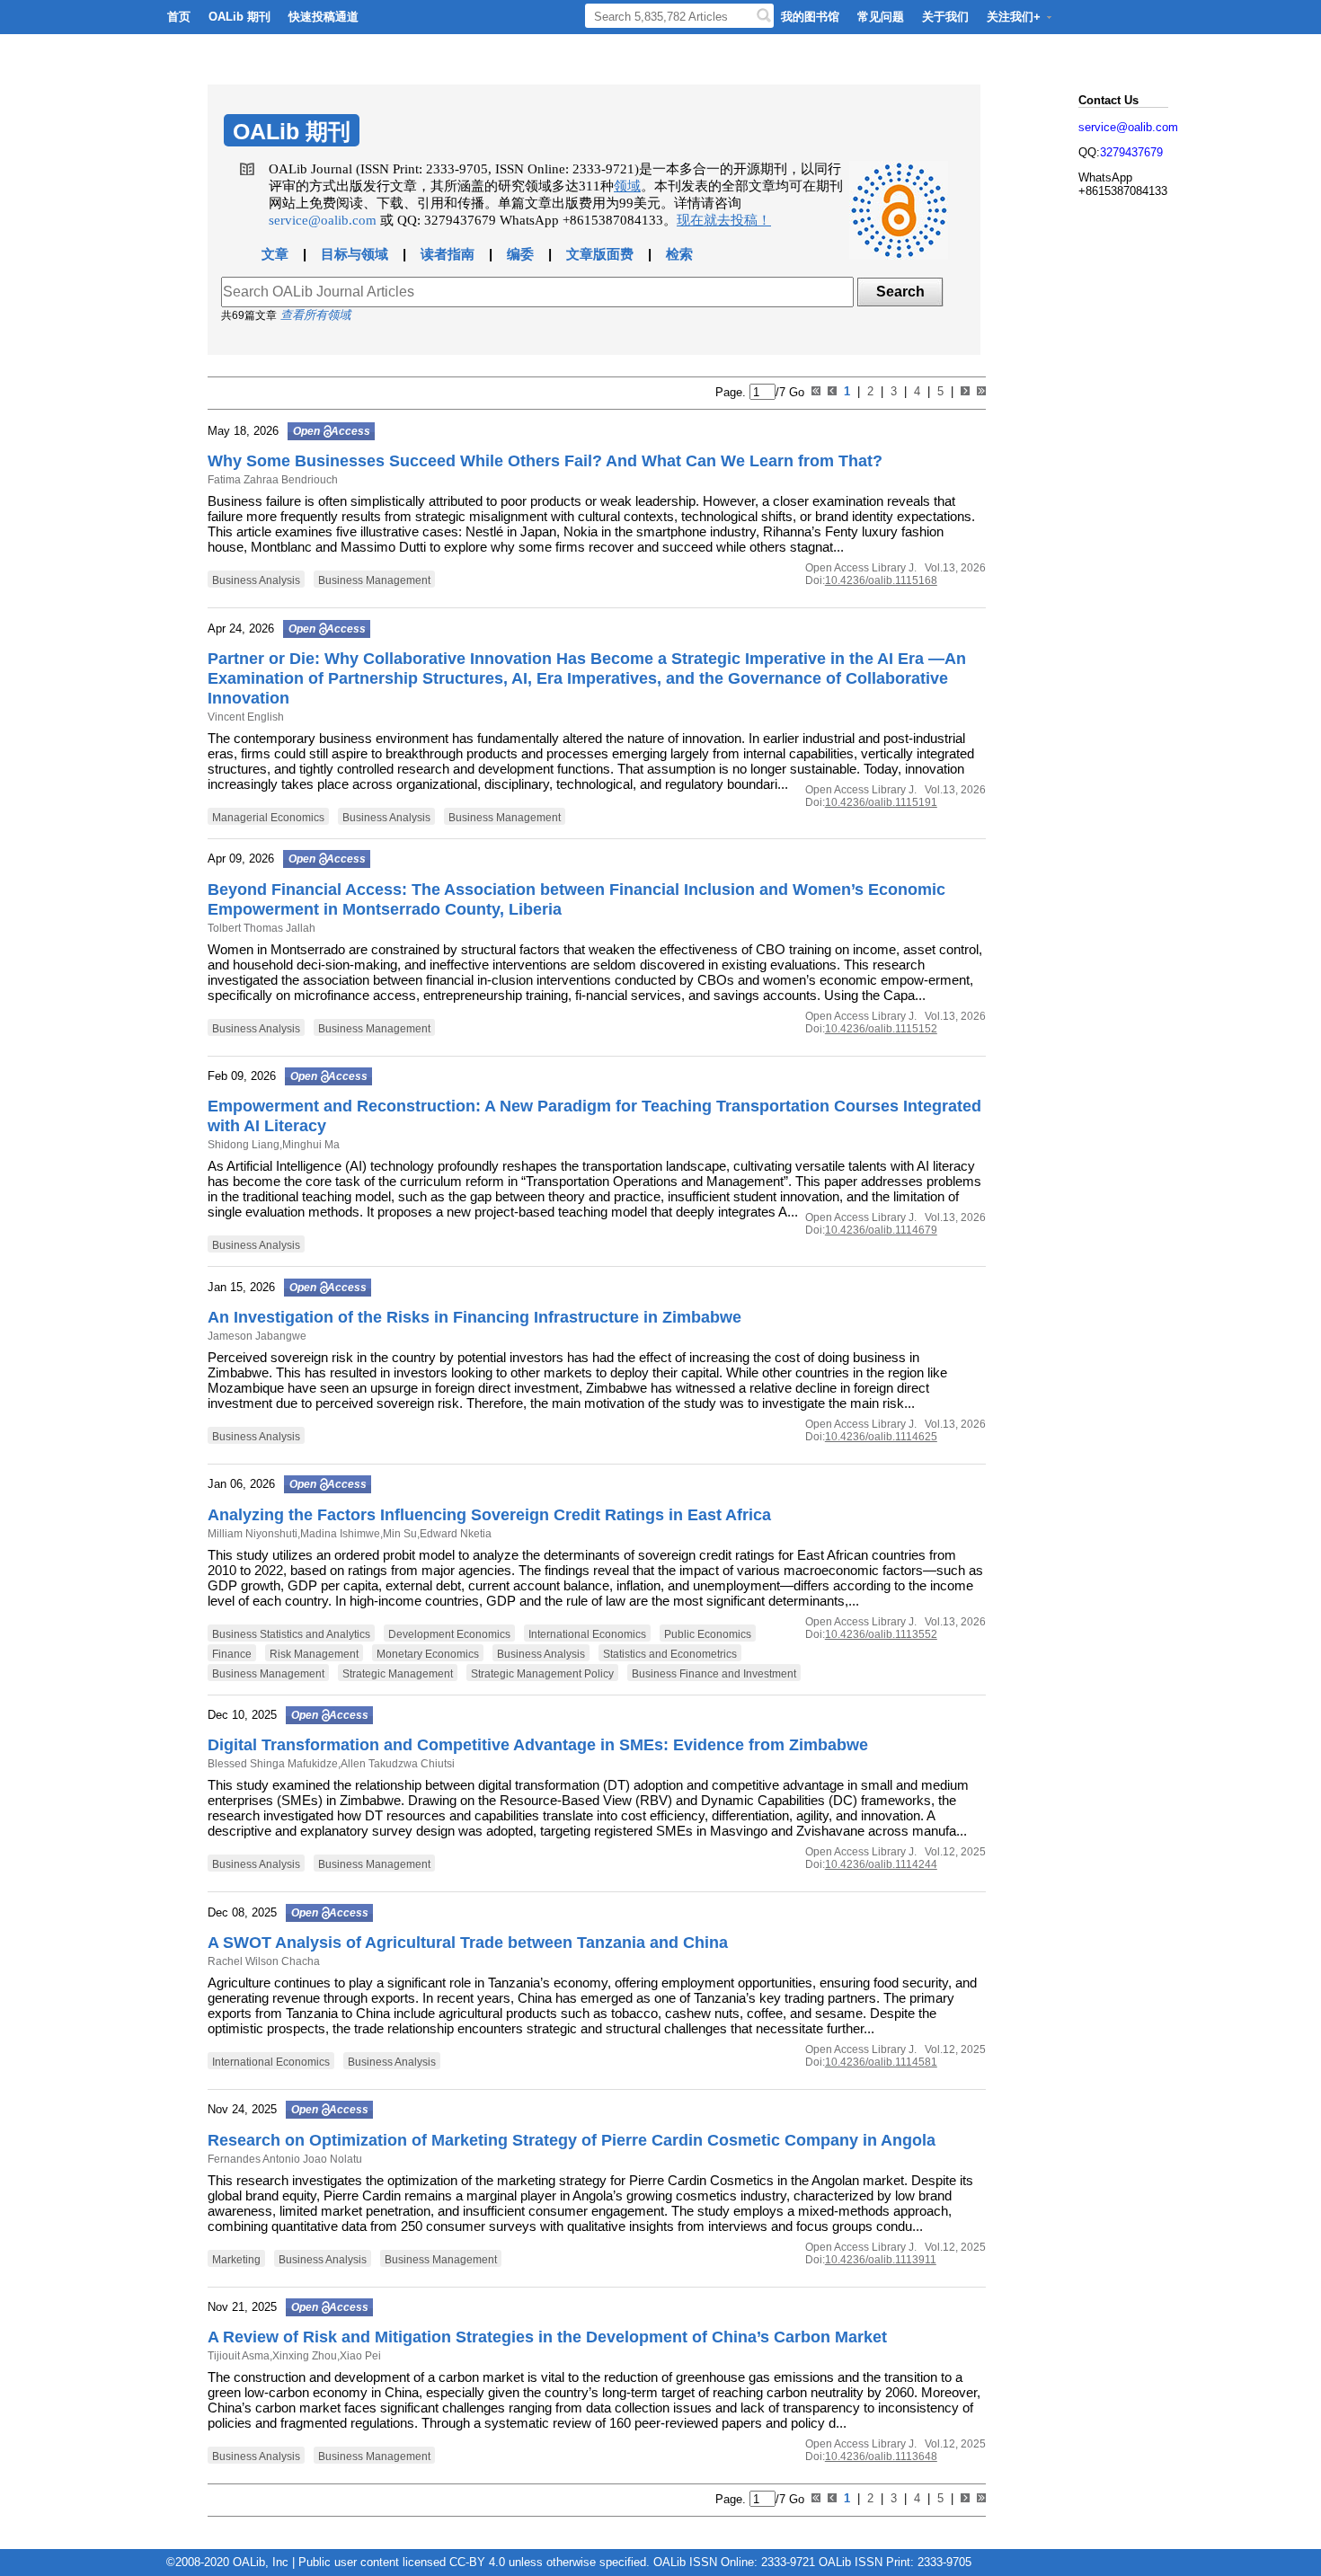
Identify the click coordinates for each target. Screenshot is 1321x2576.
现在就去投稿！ (724, 220)
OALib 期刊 (239, 17)
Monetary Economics (428, 1654)
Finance (232, 1654)
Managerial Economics (268, 818)
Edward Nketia (456, 1534)
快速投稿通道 (324, 17)
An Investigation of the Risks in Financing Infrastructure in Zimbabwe (474, 1317)
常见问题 (881, 17)
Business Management (374, 580)
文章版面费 (600, 254)
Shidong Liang (244, 1145)
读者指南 (448, 254)
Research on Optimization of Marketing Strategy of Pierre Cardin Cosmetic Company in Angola (572, 2140)
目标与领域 (355, 254)
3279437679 (1131, 152)
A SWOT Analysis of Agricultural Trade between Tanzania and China (468, 1943)
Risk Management (314, 1654)
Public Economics (708, 1634)
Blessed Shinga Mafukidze (273, 1764)
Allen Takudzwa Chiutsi (398, 1764)
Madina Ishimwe (340, 1534)
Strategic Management (398, 1674)
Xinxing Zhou (305, 2356)
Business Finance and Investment (714, 1674)
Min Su (400, 1534)
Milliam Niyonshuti (253, 1534)
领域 (627, 186)
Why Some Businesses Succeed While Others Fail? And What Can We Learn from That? (545, 461)
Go (795, 392)
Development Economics (449, 1634)
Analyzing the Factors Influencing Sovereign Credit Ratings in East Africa (489, 1515)
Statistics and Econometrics (670, 1654)
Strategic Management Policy (542, 1674)
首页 (179, 17)
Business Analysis (256, 580)
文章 (275, 254)
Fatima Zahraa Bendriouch (273, 480)
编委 (520, 254)
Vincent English (246, 717)
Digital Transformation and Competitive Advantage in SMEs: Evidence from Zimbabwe (538, 1745)
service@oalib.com (323, 220)
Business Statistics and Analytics (291, 1634)
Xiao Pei (360, 2356)
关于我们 (945, 17)
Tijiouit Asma (239, 2356)
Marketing (236, 2260)
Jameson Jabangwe (257, 1336)
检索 (679, 254)
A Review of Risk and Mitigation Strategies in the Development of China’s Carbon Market (547, 2337)
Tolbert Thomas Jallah (262, 928)
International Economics (587, 1634)
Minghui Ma (311, 1145)
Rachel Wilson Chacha (264, 1961)
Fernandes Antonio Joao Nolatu (285, 2159)
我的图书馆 (810, 17)
